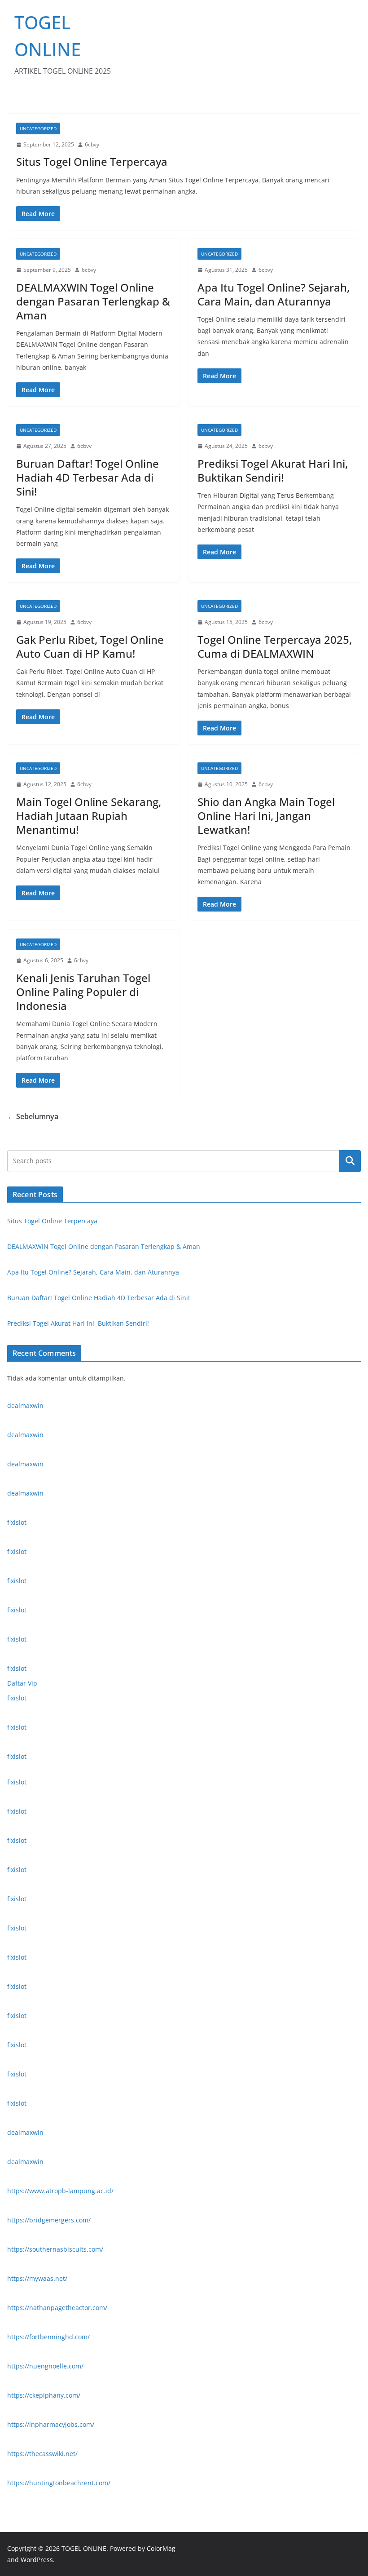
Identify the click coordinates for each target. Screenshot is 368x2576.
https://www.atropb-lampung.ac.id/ (60, 2191)
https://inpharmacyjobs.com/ (51, 2424)
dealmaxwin (25, 1405)
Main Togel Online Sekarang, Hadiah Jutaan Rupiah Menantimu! (89, 816)
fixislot (17, 1522)
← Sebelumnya (33, 1116)
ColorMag (161, 2548)
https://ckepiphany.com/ (44, 2395)
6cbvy (92, 144)
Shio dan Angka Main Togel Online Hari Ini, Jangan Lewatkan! (266, 816)
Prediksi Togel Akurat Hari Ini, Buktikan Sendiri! (273, 470)
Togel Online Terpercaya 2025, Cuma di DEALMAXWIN (275, 646)
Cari (350, 1161)
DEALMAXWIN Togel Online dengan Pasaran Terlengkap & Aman (93, 301)
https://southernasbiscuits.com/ (55, 2249)
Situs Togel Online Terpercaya (92, 162)
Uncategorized (38, 128)
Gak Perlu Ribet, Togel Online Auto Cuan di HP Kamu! (90, 646)
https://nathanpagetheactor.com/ (57, 2308)
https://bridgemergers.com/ (49, 2220)
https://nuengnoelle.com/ (45, 2366)
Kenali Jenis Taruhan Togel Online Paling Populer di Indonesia (83, 992)
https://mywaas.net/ (37, 2278)
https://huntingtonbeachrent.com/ (59, 2483)
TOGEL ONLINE (84, 2548)
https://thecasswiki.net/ (42, 2454)
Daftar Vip (22, 1683)
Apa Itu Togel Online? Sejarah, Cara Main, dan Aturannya (274, 294)
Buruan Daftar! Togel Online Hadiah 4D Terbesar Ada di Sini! (88, 477)
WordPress (37, 2560)
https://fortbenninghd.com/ (48, 2337)
